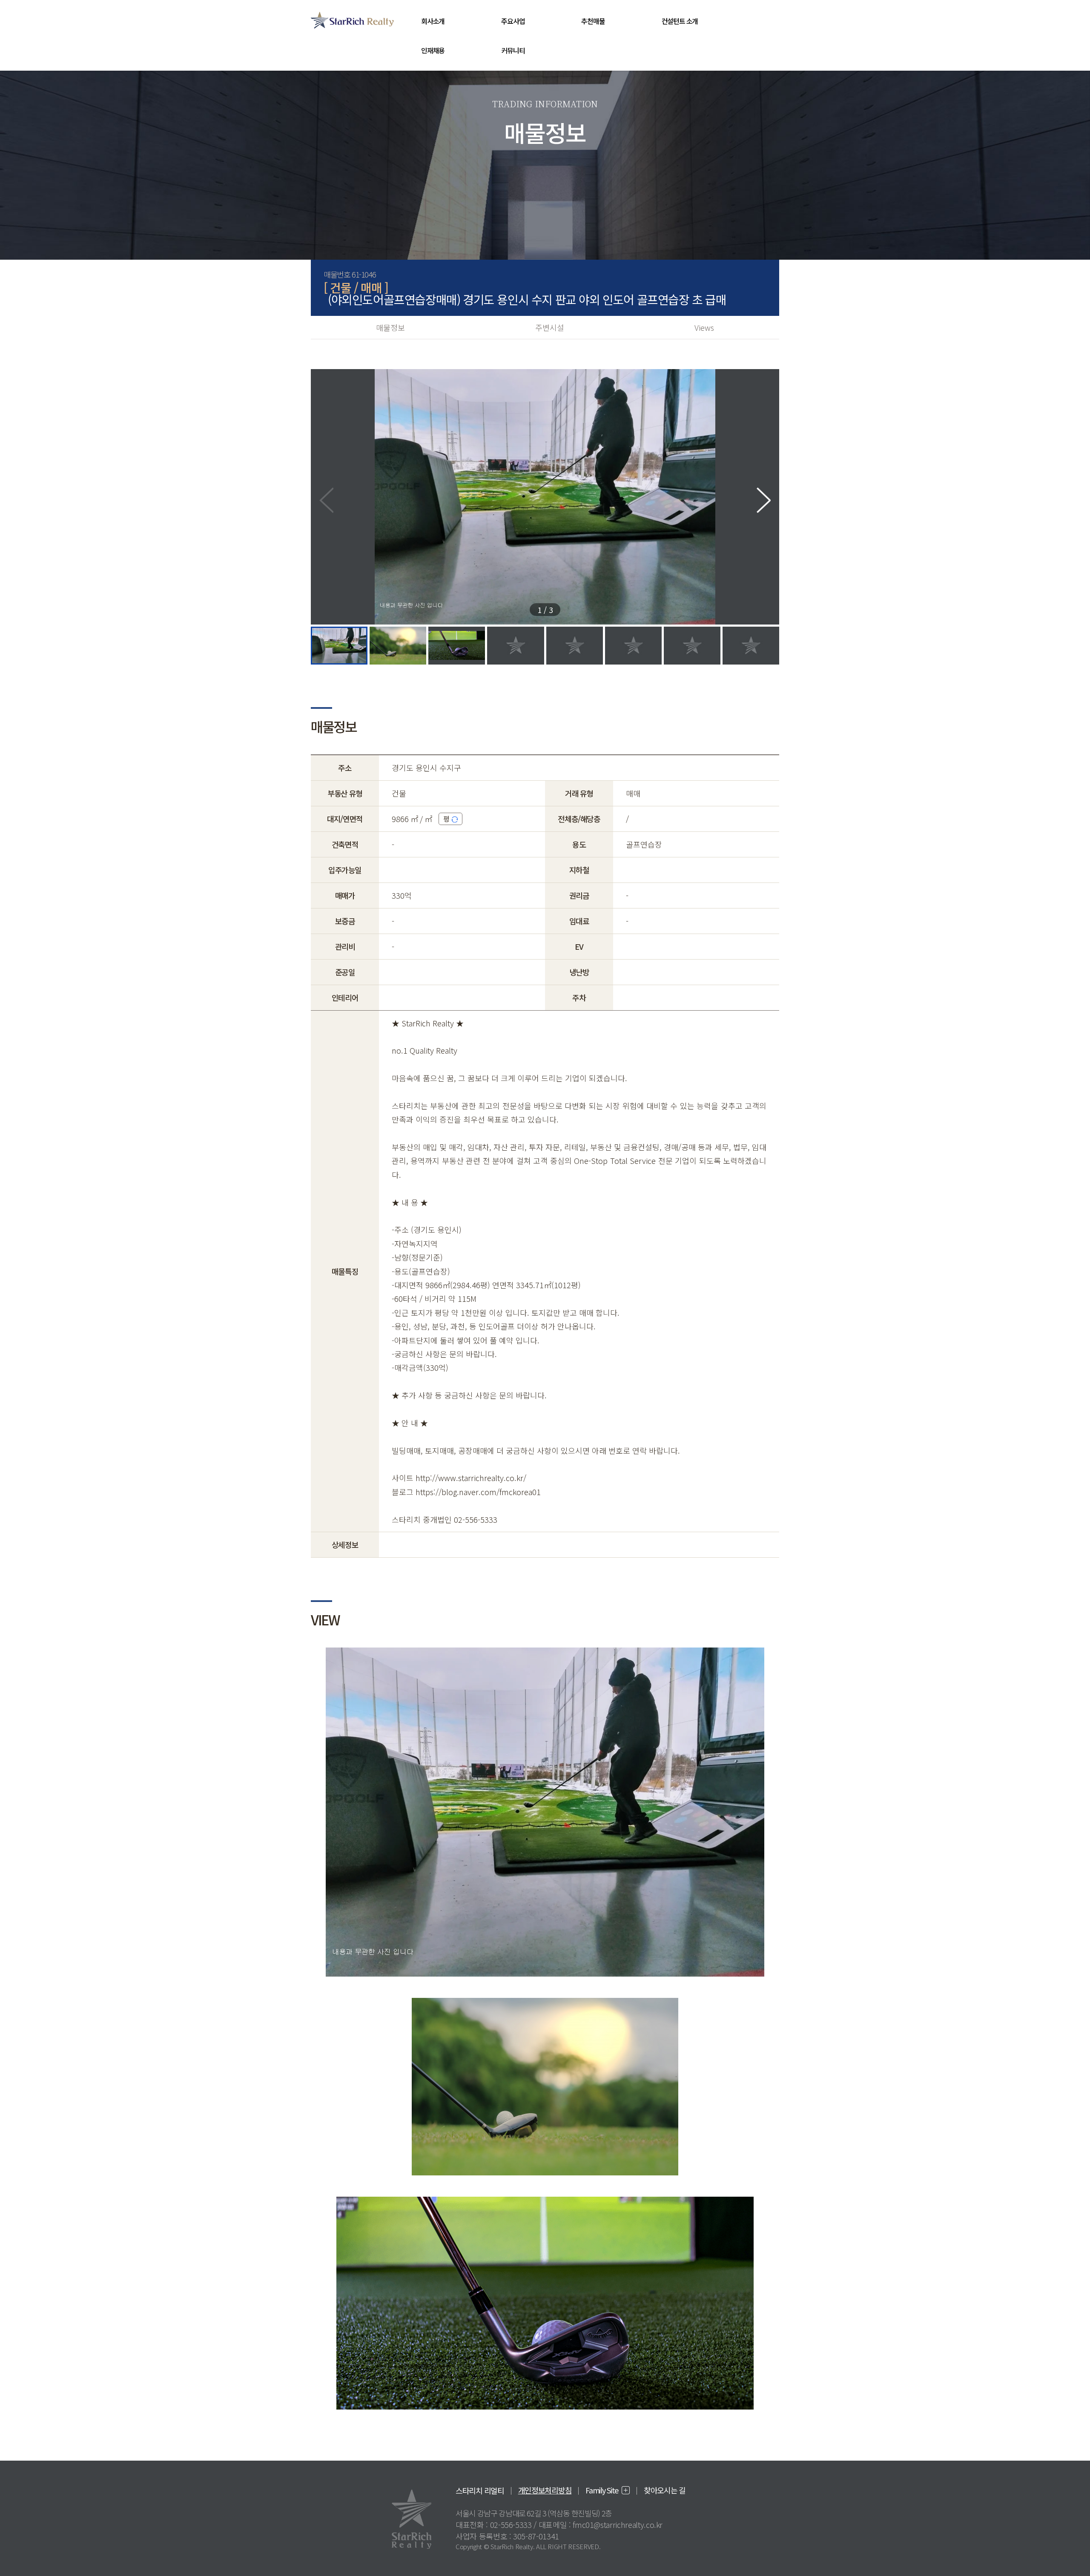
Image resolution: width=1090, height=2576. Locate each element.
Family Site (602, 2490)
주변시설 (550, 327)
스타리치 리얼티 (480, 2490)
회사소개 (433, 21)
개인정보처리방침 (545, 2490)
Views (704, 327)
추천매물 (593, 21)
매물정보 (390, 327)
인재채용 (433, 50)
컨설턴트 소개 (680, 21)
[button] (764, 500)
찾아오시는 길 (665, 2490)
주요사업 (513, 21)
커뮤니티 (513, 50)
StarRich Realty (352, 20)
